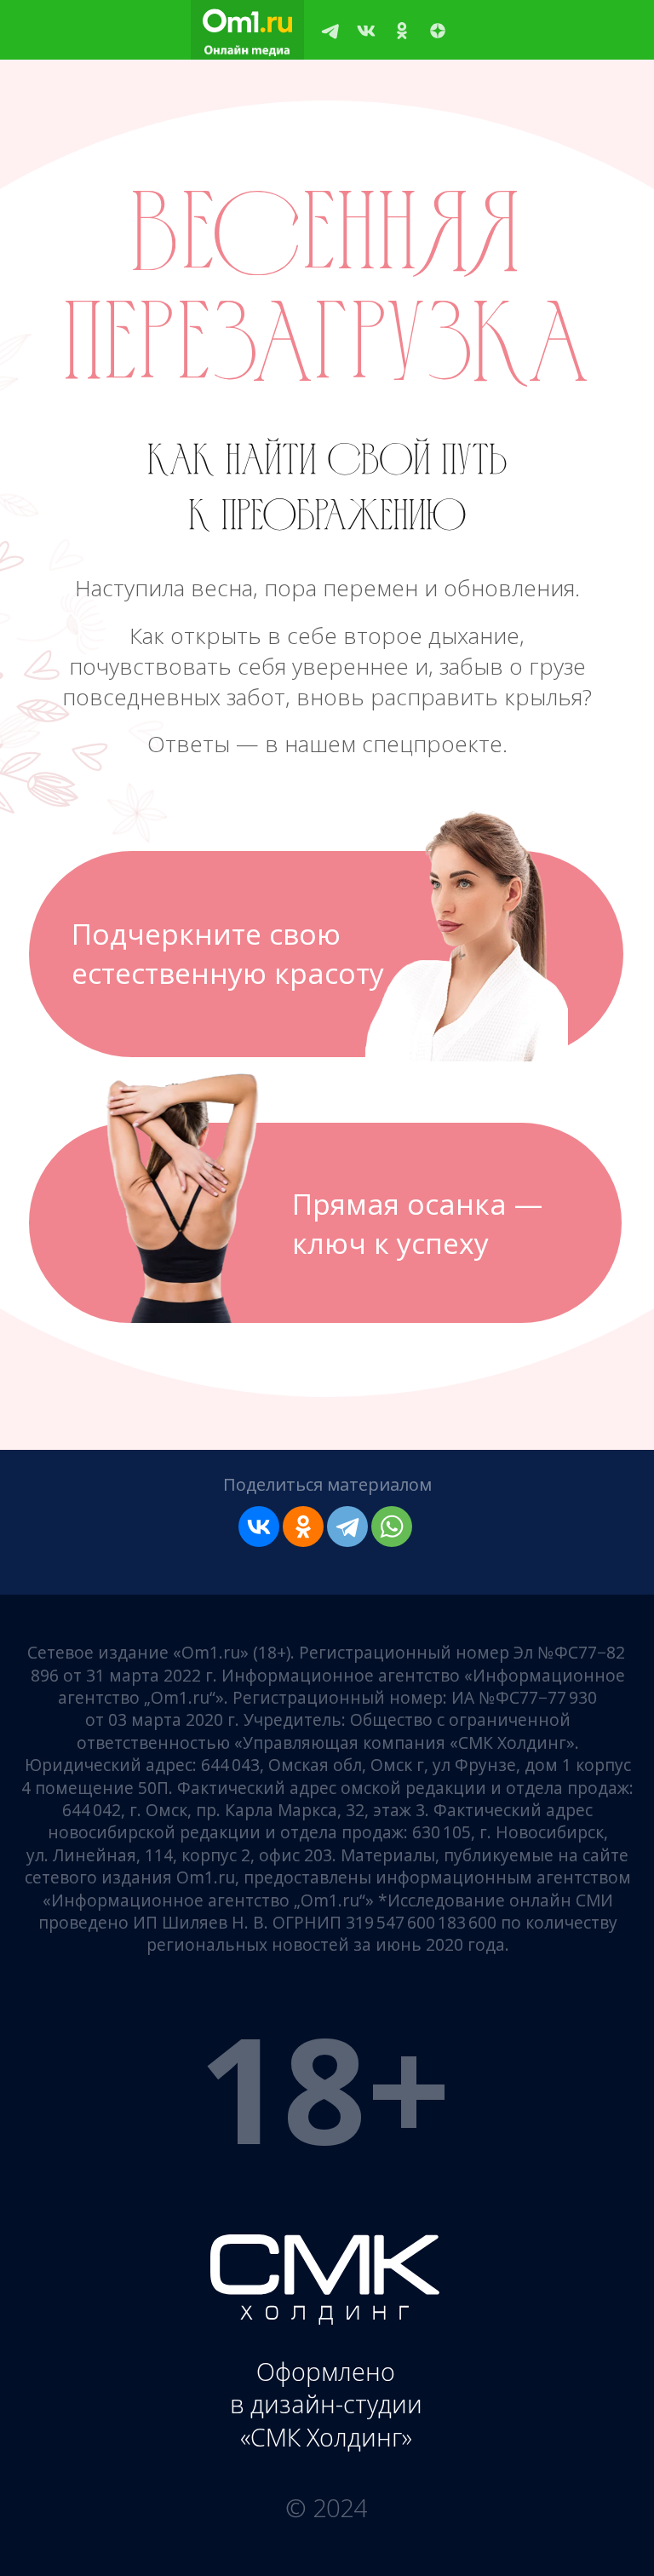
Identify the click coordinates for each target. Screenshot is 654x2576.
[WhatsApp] (392, 1527)
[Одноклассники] (303, 1527)
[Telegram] (347, 1527)
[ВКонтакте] (259, 1527)
